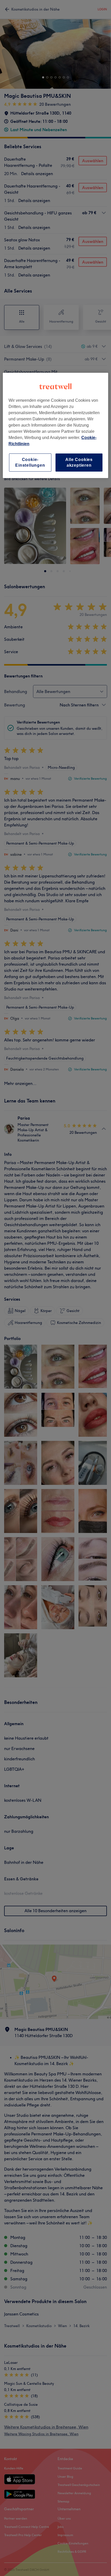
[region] (56, 426)
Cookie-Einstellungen (30, 462)
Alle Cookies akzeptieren (79, 462)
